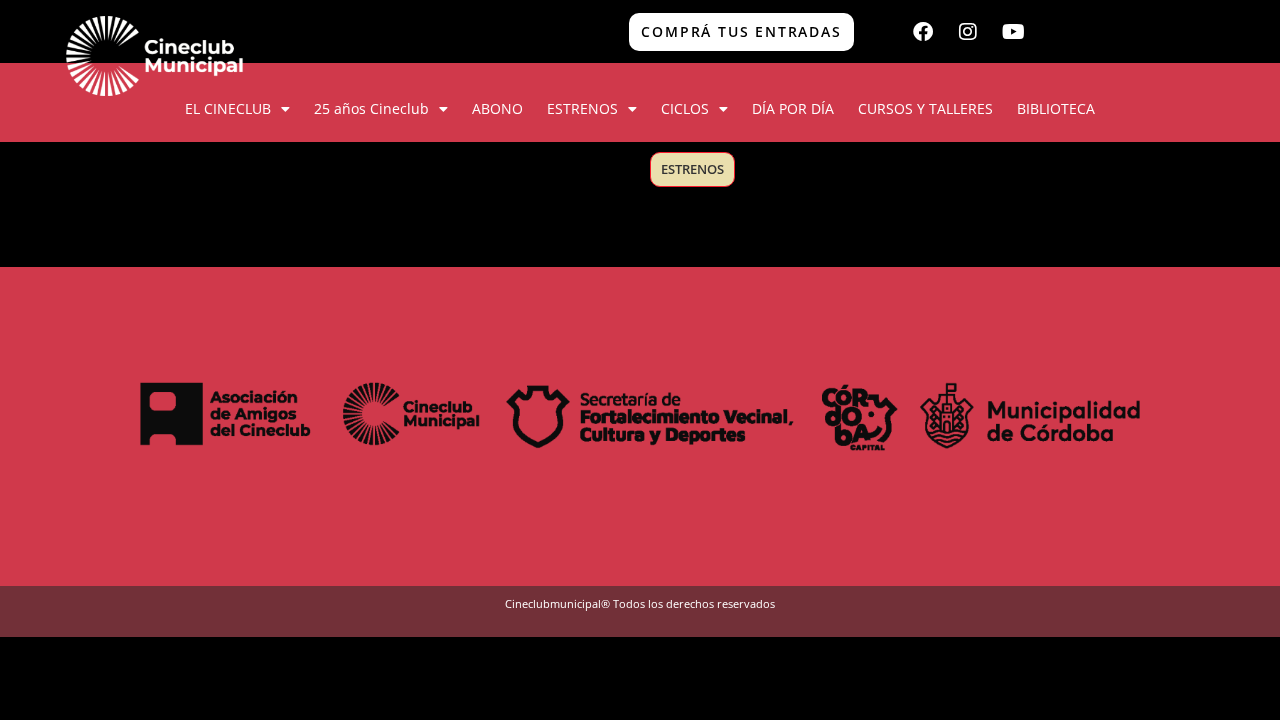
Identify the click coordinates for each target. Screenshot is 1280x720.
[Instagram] (968, 32)
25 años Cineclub (371, 108)
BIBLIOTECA (1056, 108)
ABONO (497, 108)
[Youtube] (1013, 32)
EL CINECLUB (228, 108)
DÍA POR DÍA (793, 108)
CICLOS (685, 108)
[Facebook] (923, 32)
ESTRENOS (582, 108)
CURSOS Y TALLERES (925, 108)
